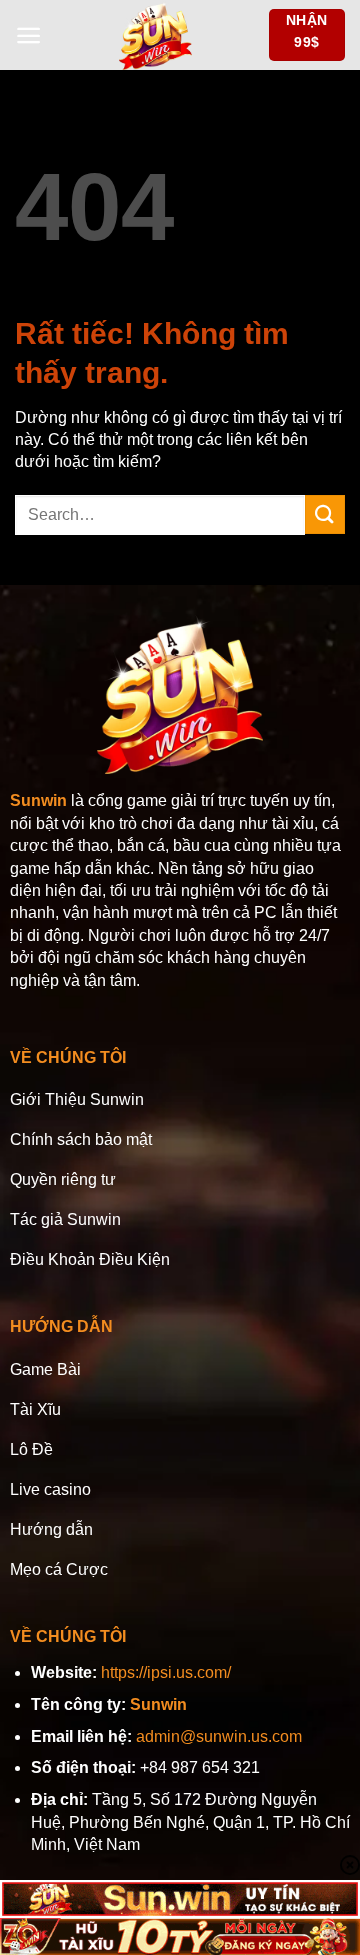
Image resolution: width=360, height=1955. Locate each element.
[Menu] (28, 35)
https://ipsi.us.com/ (166, 1672)
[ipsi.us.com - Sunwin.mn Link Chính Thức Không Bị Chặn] (155, 35)
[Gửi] (325, 514)
